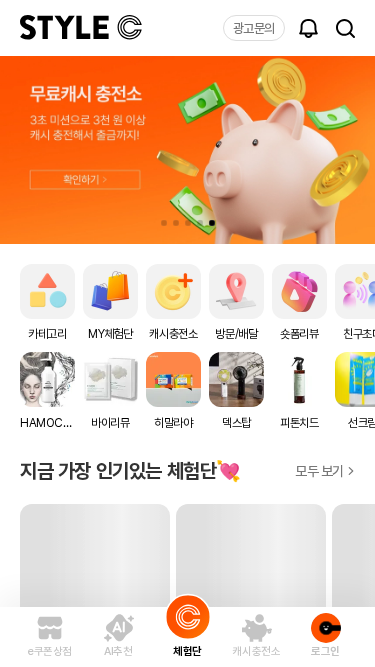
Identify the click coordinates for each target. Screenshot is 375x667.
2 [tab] (176, 223)
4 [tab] (200, 223)
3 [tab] (188, 223)
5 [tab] (212, 223)
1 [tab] (164, 223)
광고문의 (254, 28)
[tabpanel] (187, 150)
